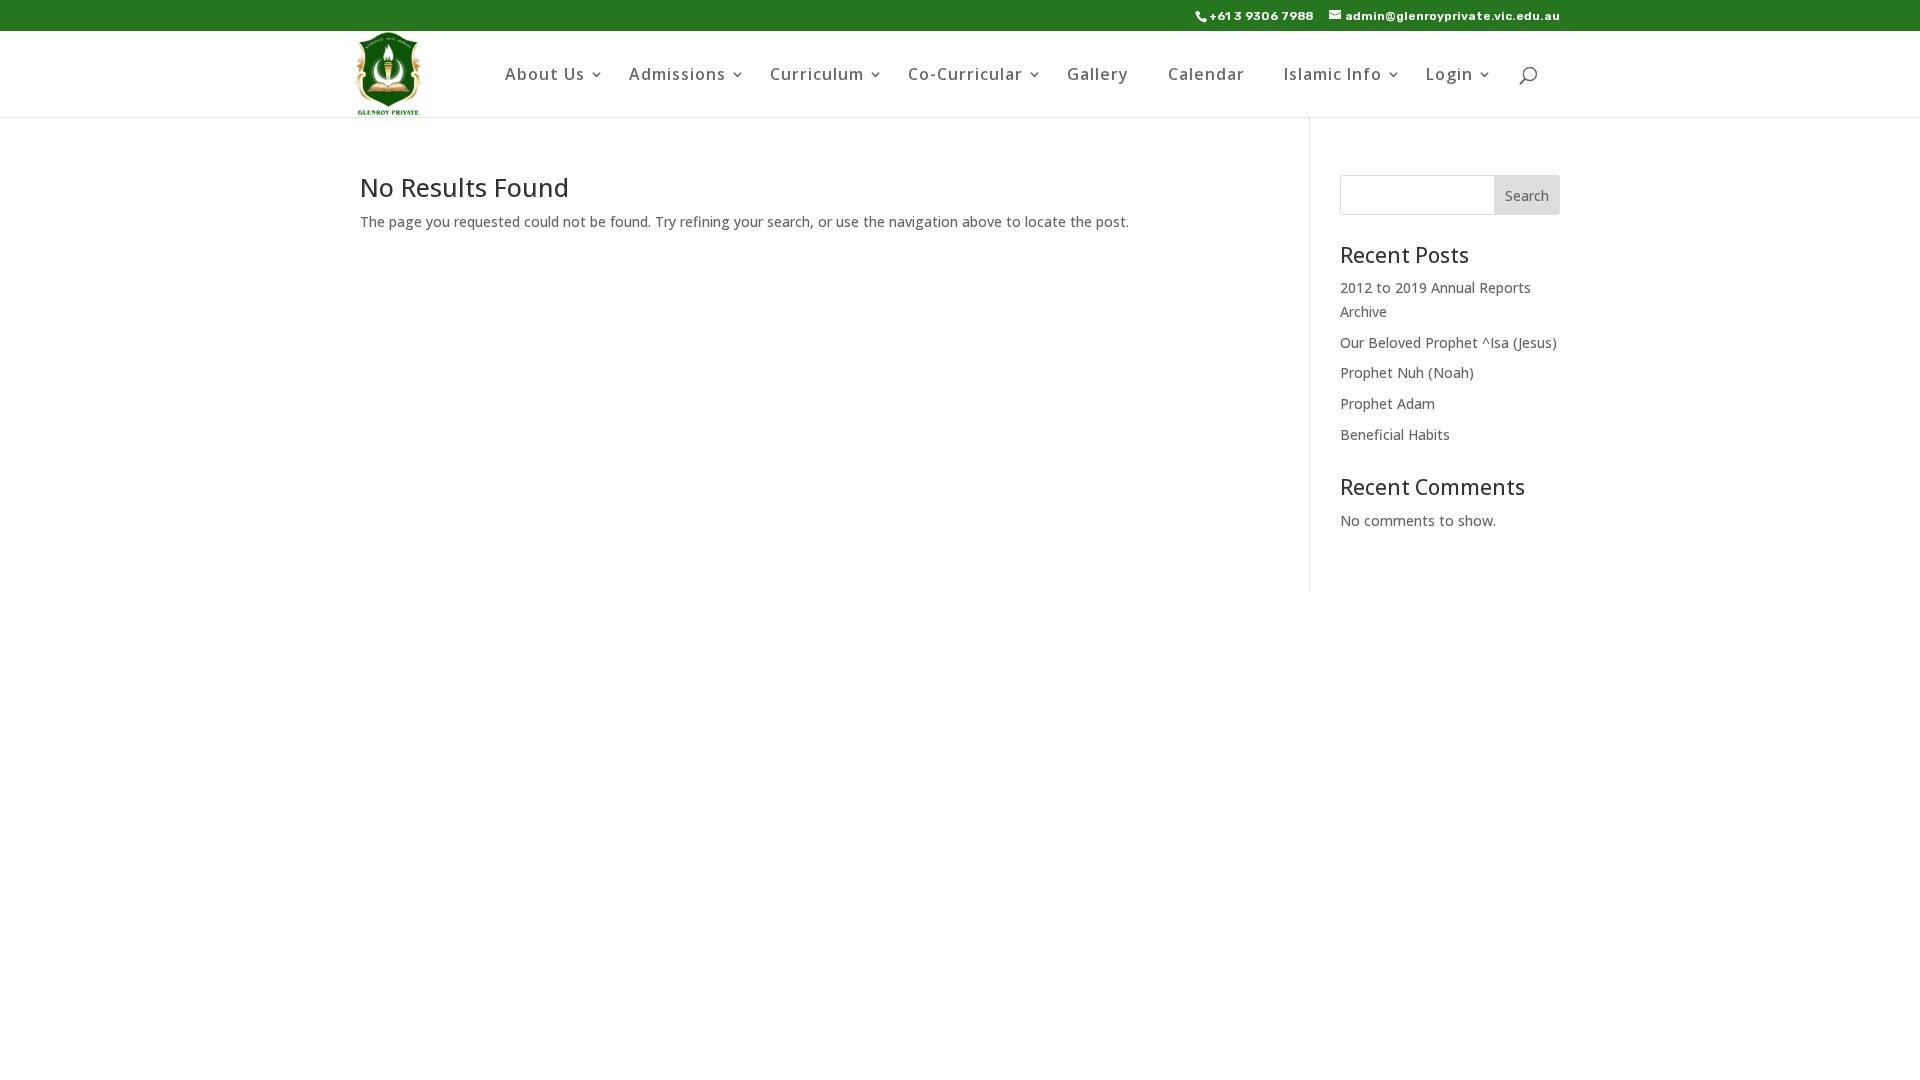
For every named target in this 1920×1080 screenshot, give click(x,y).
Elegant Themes (504, 821)
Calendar (1206, 76)
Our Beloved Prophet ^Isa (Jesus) (1448, 342)
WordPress (700, 821)
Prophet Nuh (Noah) (1407, 372)
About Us (545, 76)
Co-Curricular (965, 76)
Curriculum (817, 76)
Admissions (677, 76)
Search (1527, 195)
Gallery (1098, 76)
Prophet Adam (1387, 403)
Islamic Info (1333, 76)
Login (1449, 76)
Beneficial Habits (1395, 434)
